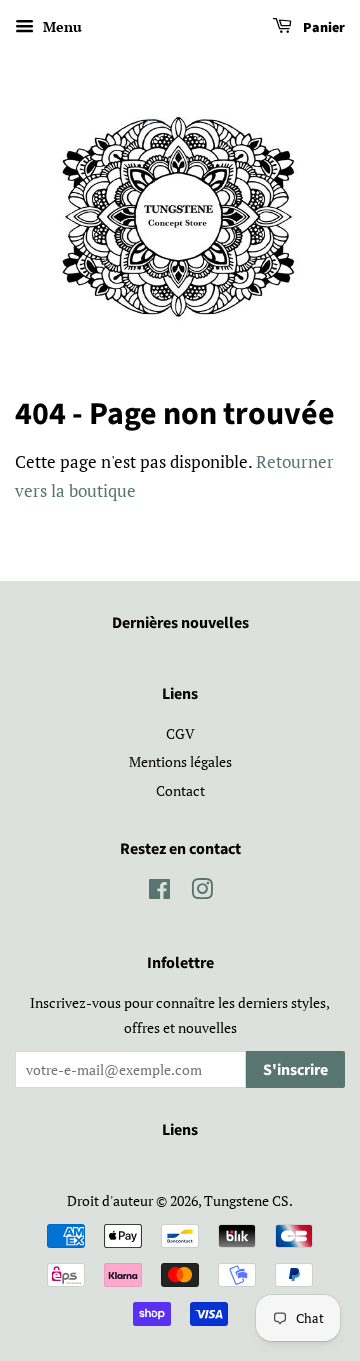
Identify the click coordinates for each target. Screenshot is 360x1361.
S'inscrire (295, 1070)
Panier (322, 28)
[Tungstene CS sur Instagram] (202, 892)
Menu (60, 26)
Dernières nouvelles (180, 623)
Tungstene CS (246, 1200)
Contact (180, 790)
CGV (180, 733)
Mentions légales (180, 761)
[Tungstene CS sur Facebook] (159, 892)
